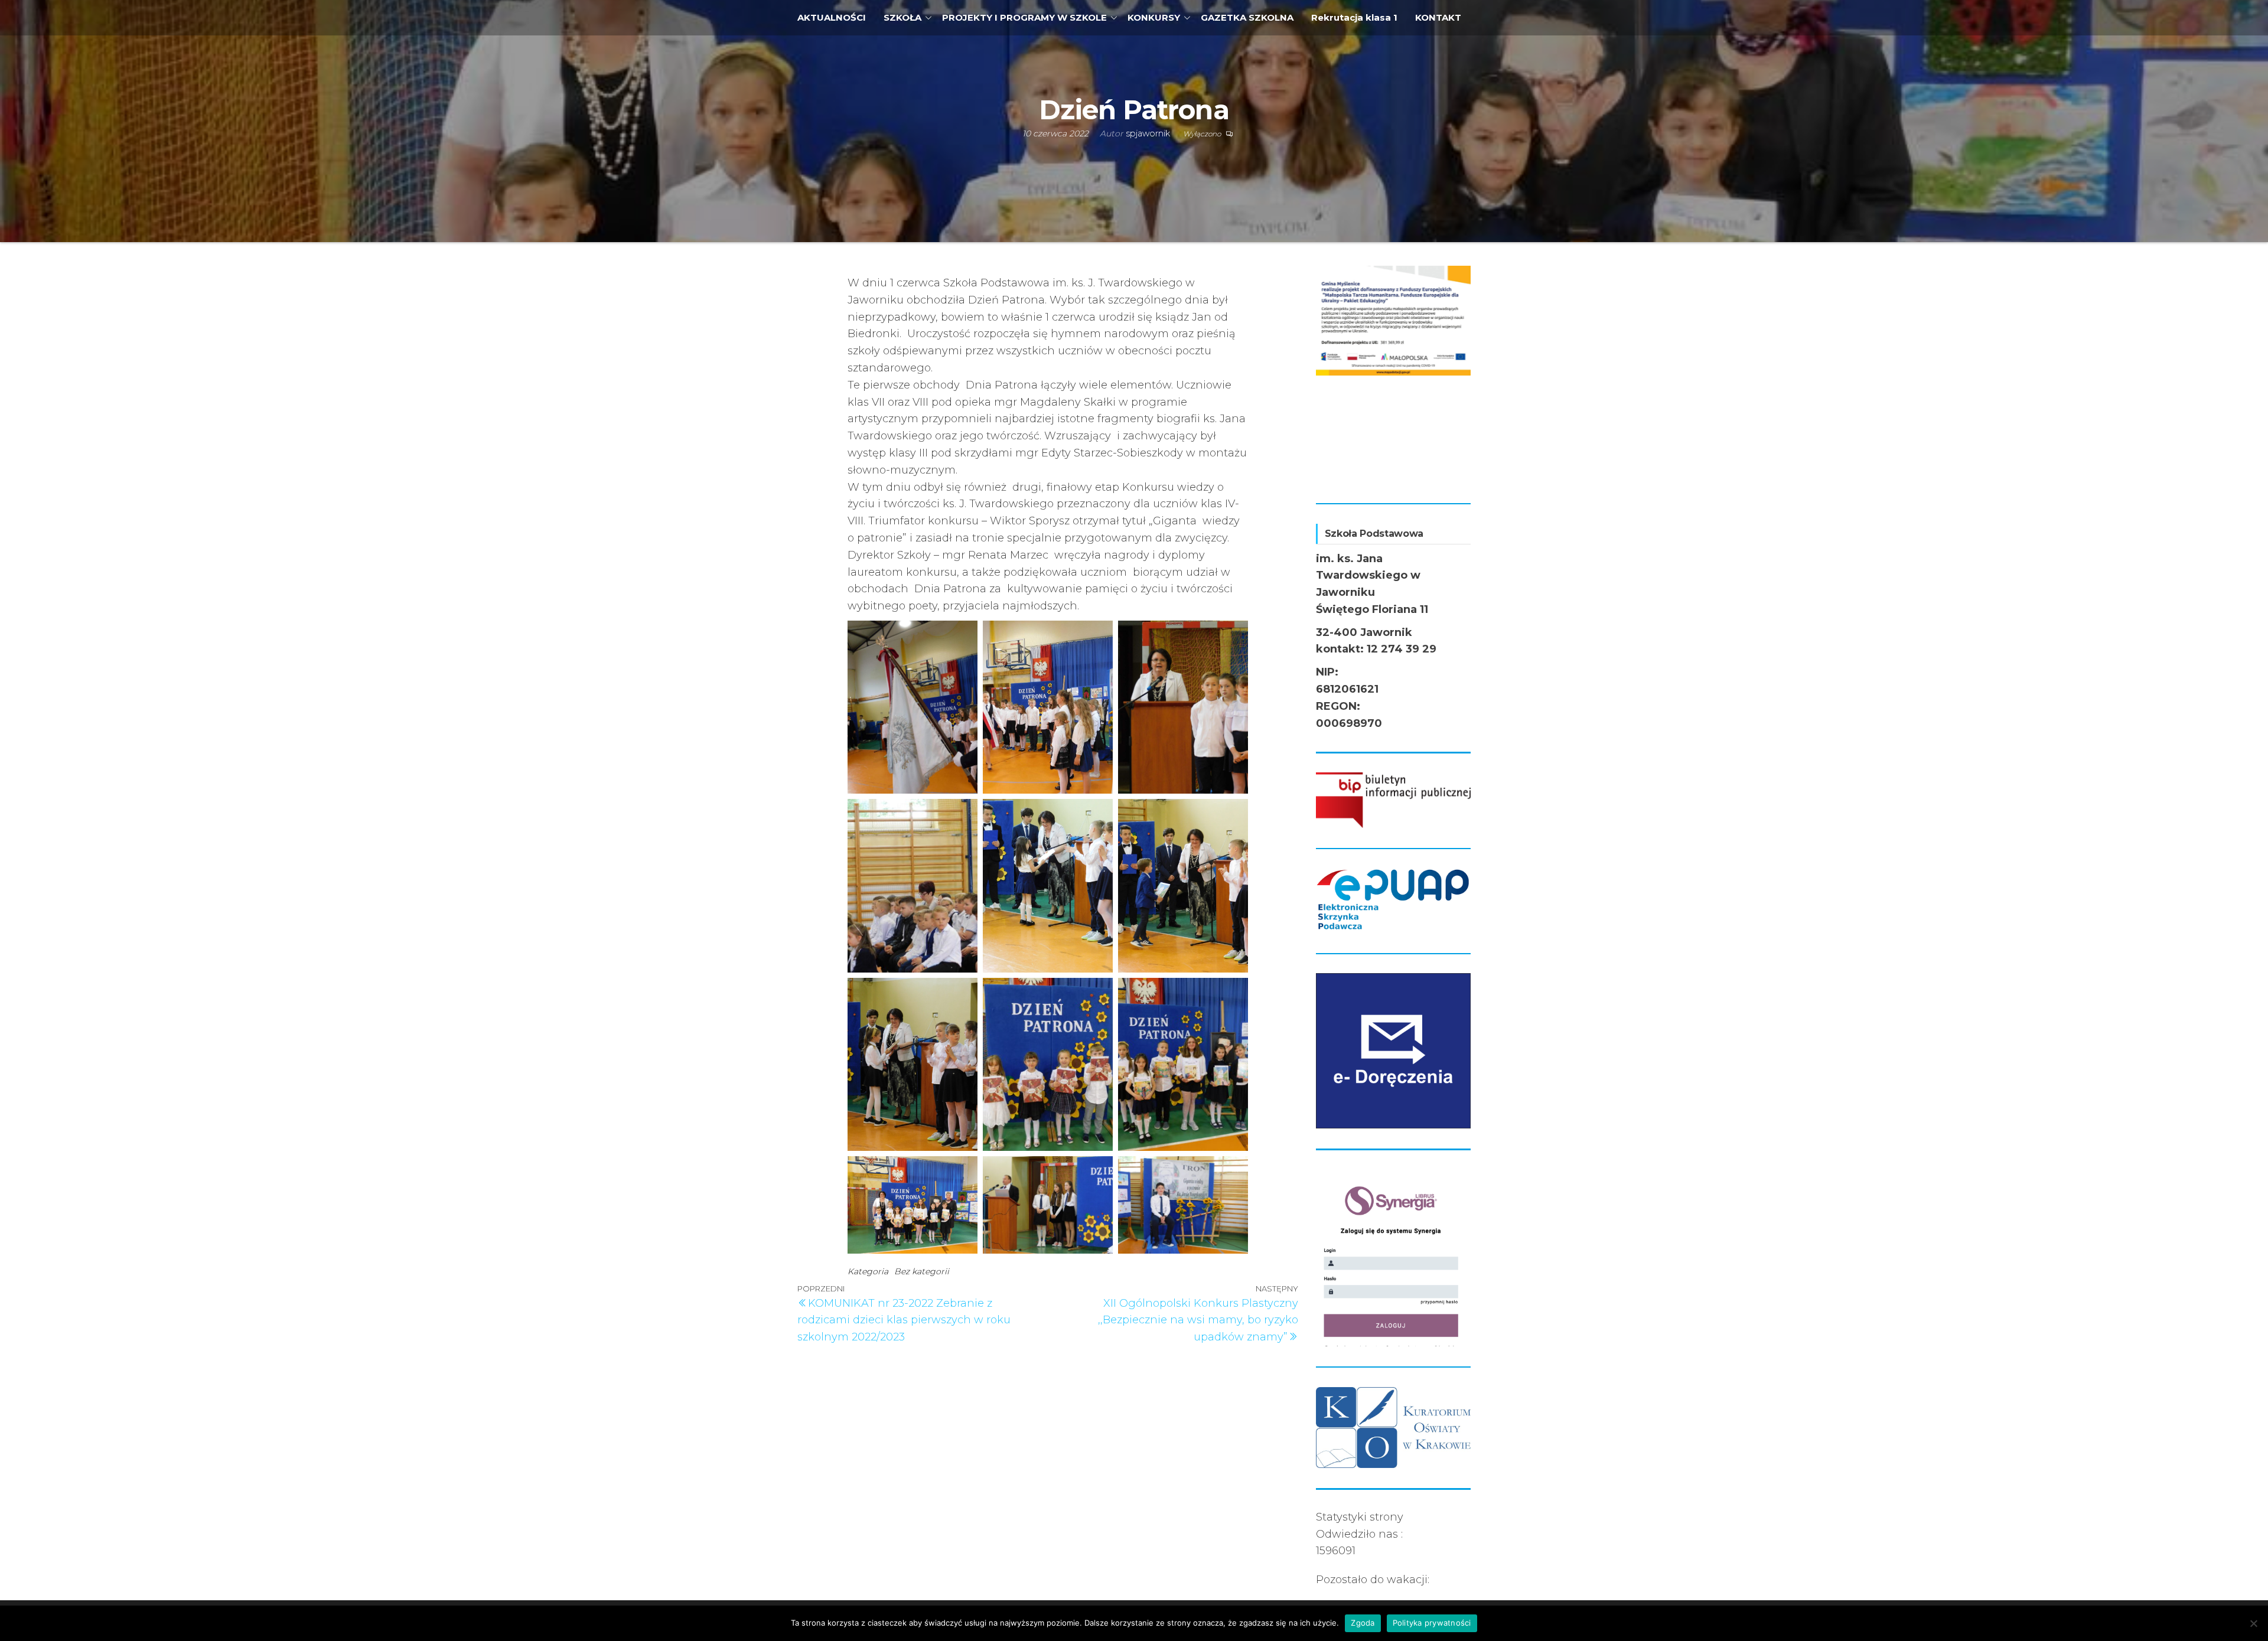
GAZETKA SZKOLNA (1247, 17)
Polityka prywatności (1432, 1623)
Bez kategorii (922, 1271)
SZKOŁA (902, 17)
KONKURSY (1154, 17)
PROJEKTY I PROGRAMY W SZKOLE (1024, 17)
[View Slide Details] (1394, 317)
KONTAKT (1438, 17)
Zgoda (1363, 1623)
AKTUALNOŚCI (832, 17)
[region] (1394, 374)
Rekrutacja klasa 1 (1354, 17)
